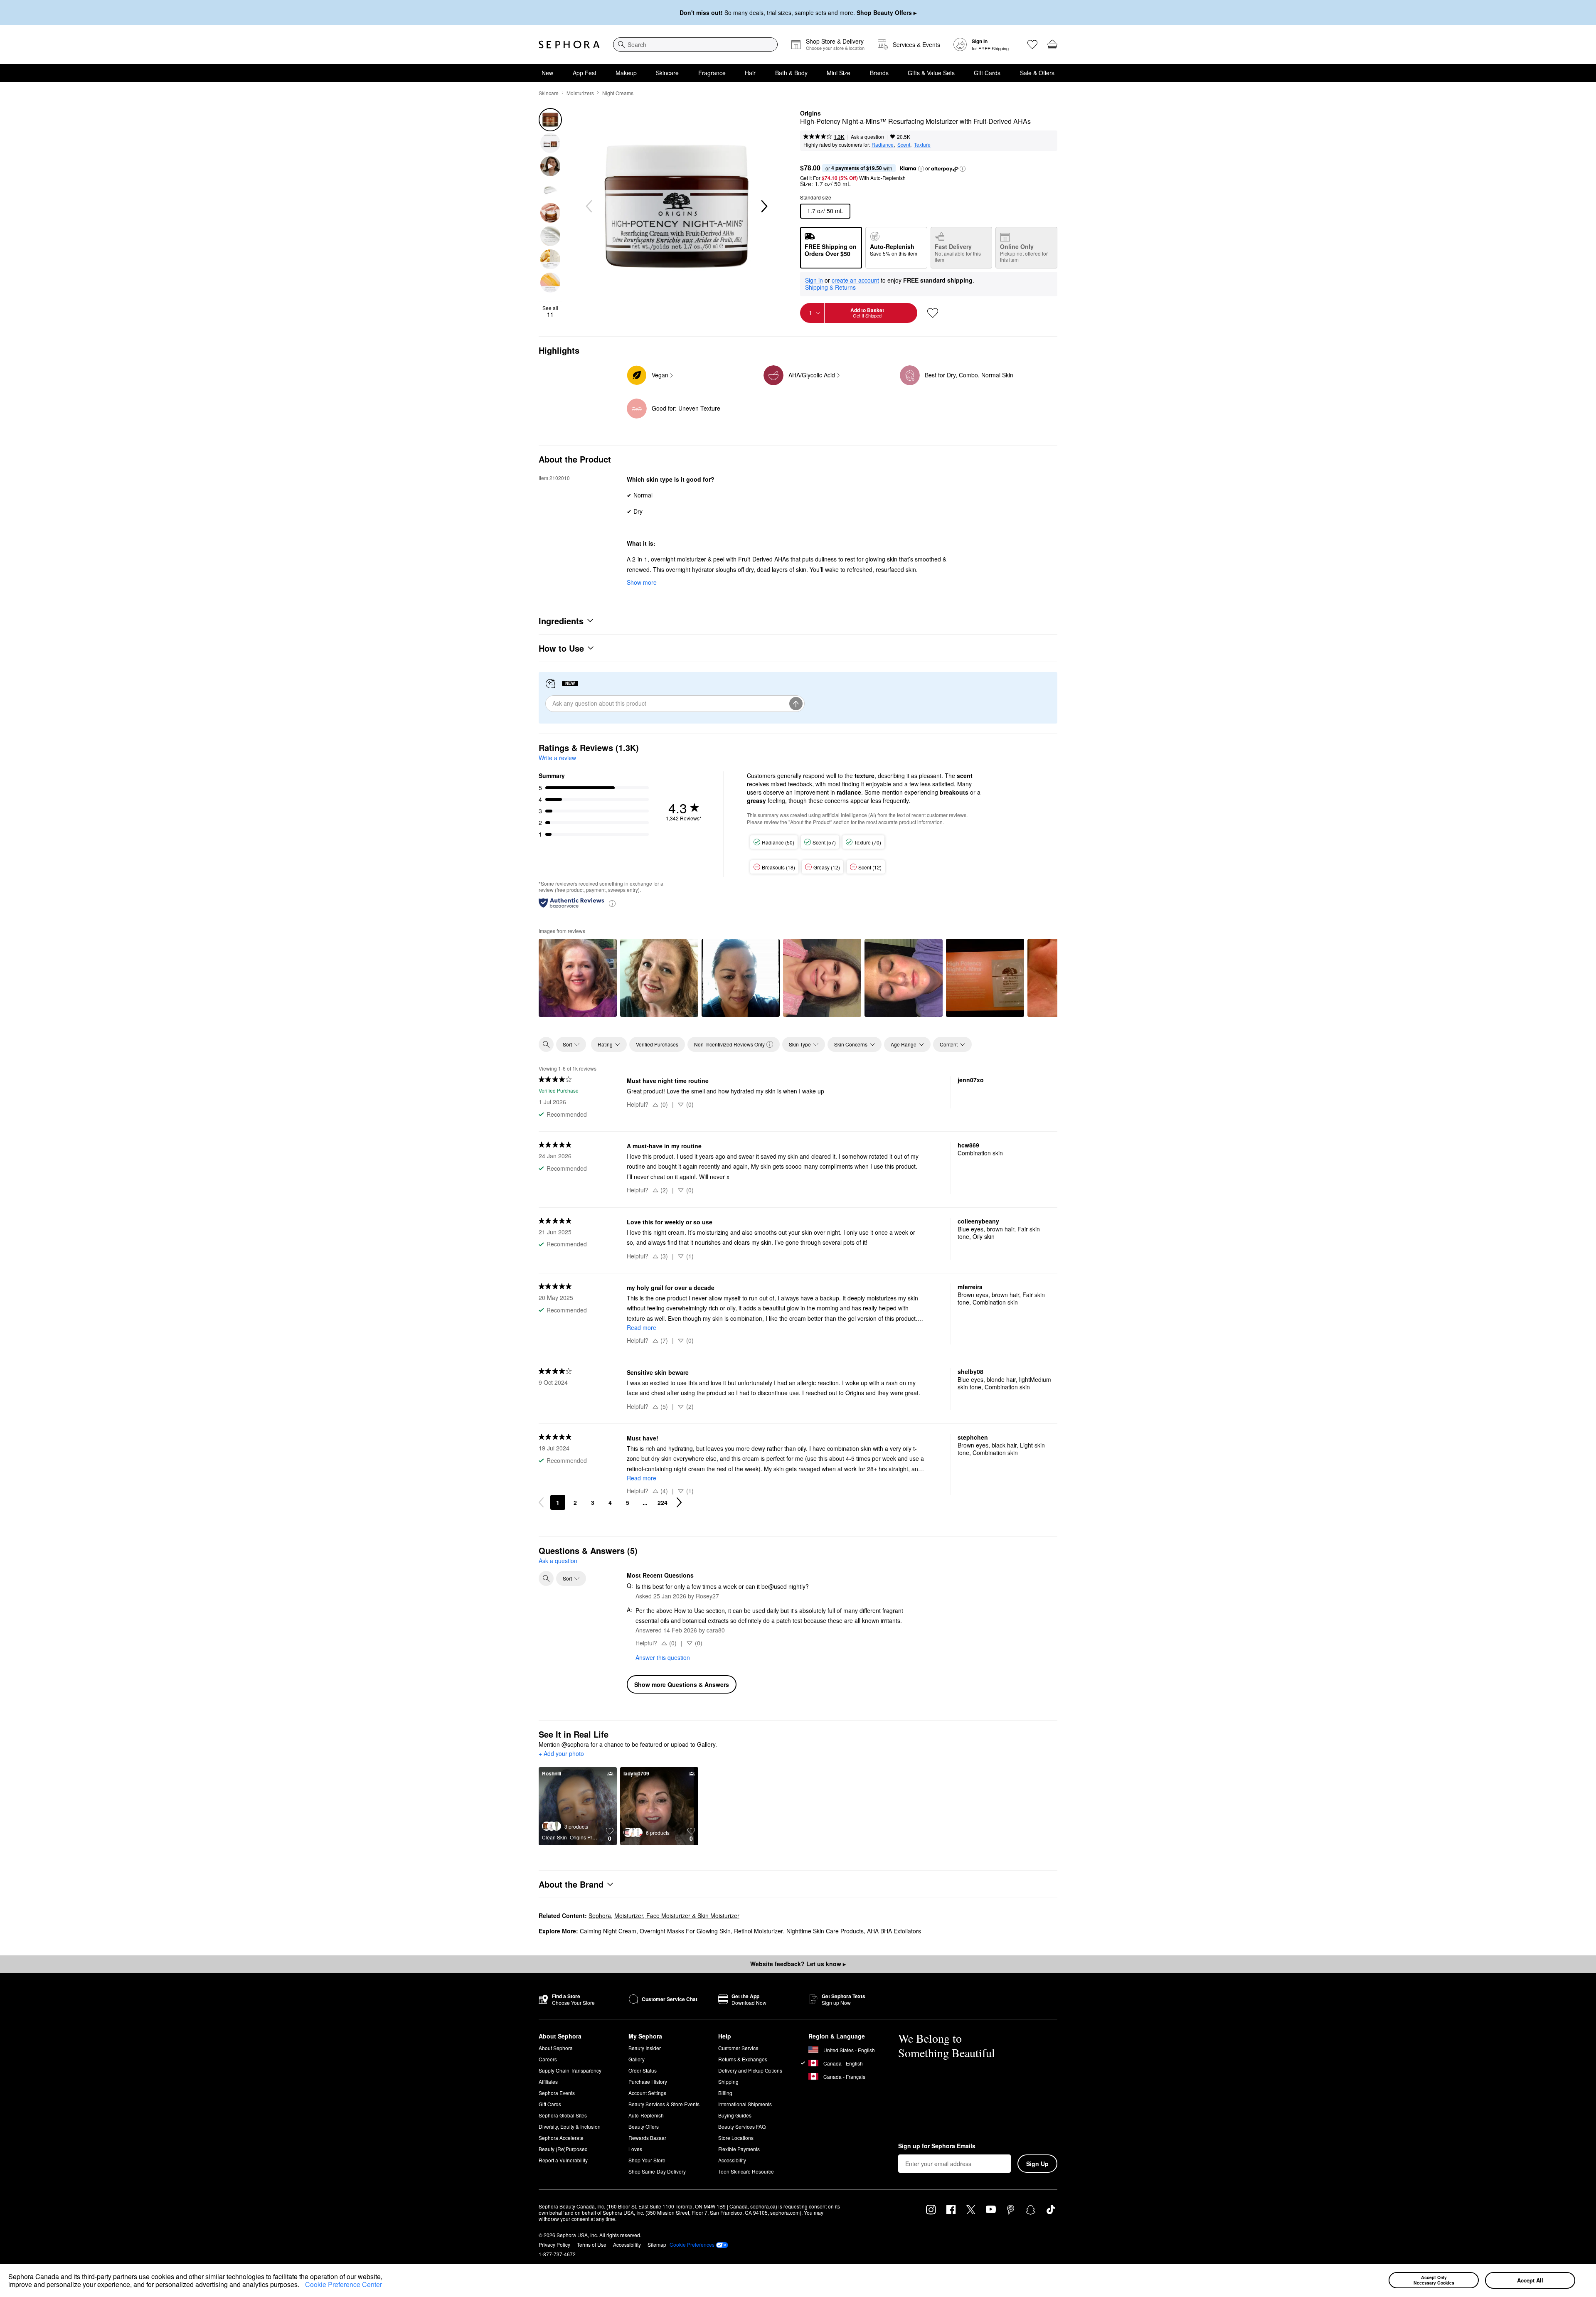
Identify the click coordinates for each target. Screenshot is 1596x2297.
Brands (879, 73)
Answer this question (663, 1657)
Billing (725, 2093)
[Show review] (578, 978)
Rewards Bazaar (647, 2138)
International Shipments (745, 2104)
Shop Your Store (647, 2160)
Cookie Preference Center (344, 2284)
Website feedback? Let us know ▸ (798, 1964)
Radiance (883, 144)
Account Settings (647, 2093)
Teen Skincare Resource (746, 2171)
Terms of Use (592, 2244)
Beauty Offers (644, 2126)
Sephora (600, 1915)
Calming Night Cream (608, 1931)
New (547, 73)
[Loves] (1032, 44)
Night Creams (618, 93)
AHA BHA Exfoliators (894, 1931)
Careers (548, 2059)
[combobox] (695, 44)
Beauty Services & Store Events (664, 2104)
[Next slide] (764, 207)
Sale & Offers (1037, 73)
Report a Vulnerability (563, 2160)
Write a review (557, 758)
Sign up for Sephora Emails (937, 2146)
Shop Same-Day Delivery (657, 2171)
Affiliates (548, 2082)
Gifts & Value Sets (931, 73)
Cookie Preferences (692, 2245)
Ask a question (867, 137)
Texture (922, 144)
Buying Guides (735, 2115)
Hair (750, 73)
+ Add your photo (561, 1754)
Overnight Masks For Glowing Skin (685, 1931)
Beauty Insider (645, 2048)
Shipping (728, 2082)
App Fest (585, 73)
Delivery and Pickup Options (750, 2070)
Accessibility (732, 2160)
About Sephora (556, 2048)
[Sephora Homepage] (569, 44)
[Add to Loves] (933, 313)
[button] (302, 2286)
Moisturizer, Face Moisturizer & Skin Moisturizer (677, 1915)
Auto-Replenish (646, 2115)
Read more (642, 1327)
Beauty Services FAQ (742, 2126)
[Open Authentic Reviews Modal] (612, 903)
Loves (635, 2149)
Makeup (626, 73)
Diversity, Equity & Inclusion (570, 2126)
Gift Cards (987, 73)
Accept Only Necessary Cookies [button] (1434, 2280)
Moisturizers (580, 93)
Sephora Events (557, 2093)
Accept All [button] (1530, 2280)
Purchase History (648, 2082)
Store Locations (736, 2138)
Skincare (667, 73)
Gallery (637, 2059)
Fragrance (712, 73)
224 (663, 1502)
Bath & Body (791, 73)
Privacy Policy (554, 2244)
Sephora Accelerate (561, 2138)
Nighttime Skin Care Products (825, 1931)
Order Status (643, 2070)
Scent (904, 144)
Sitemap (657, 2244)
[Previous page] (541, 1502)
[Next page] (679, 1502)
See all (550, 311)
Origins (810, 113)
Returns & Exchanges (743, 2059)
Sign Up (1037, 2164)
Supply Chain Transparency (570, 2070)
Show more (642, 582)
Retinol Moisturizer (759, 1931)
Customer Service (738, 2048)
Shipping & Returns (830, 287)
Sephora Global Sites (563, 2115)
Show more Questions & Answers (682, 1684)
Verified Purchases (657, 1044)
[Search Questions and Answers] (546, 1578)
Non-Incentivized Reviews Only (729, 1044)
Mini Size (839, 73)
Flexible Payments (739, 2149)
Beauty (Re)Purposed (563, 2149)
